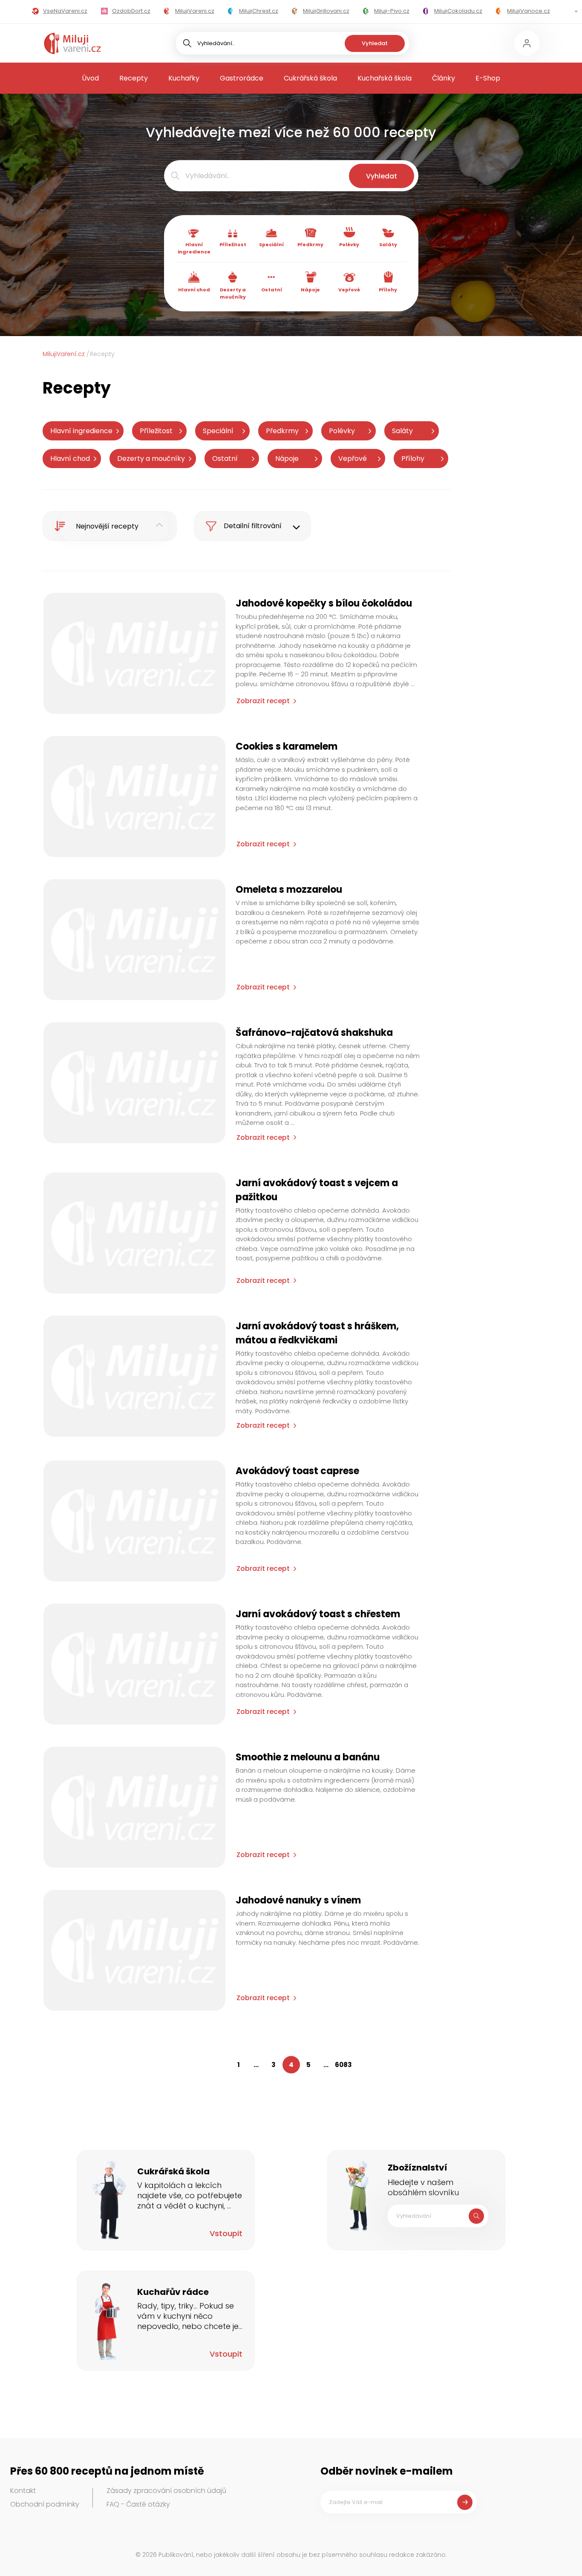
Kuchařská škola (385, 78)
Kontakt (23, 2491)
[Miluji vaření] (72, 43)
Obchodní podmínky (45, 2504)
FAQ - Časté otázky (138, 2504)
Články (444, 78)
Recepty (134, 78)
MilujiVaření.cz (64, 354)
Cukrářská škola (310, 78)
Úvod (90, 78)
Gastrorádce (242, 78)
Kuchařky (184, 78)
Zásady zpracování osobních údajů (166, 2491)
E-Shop (488, 78)
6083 (343, 2065)
